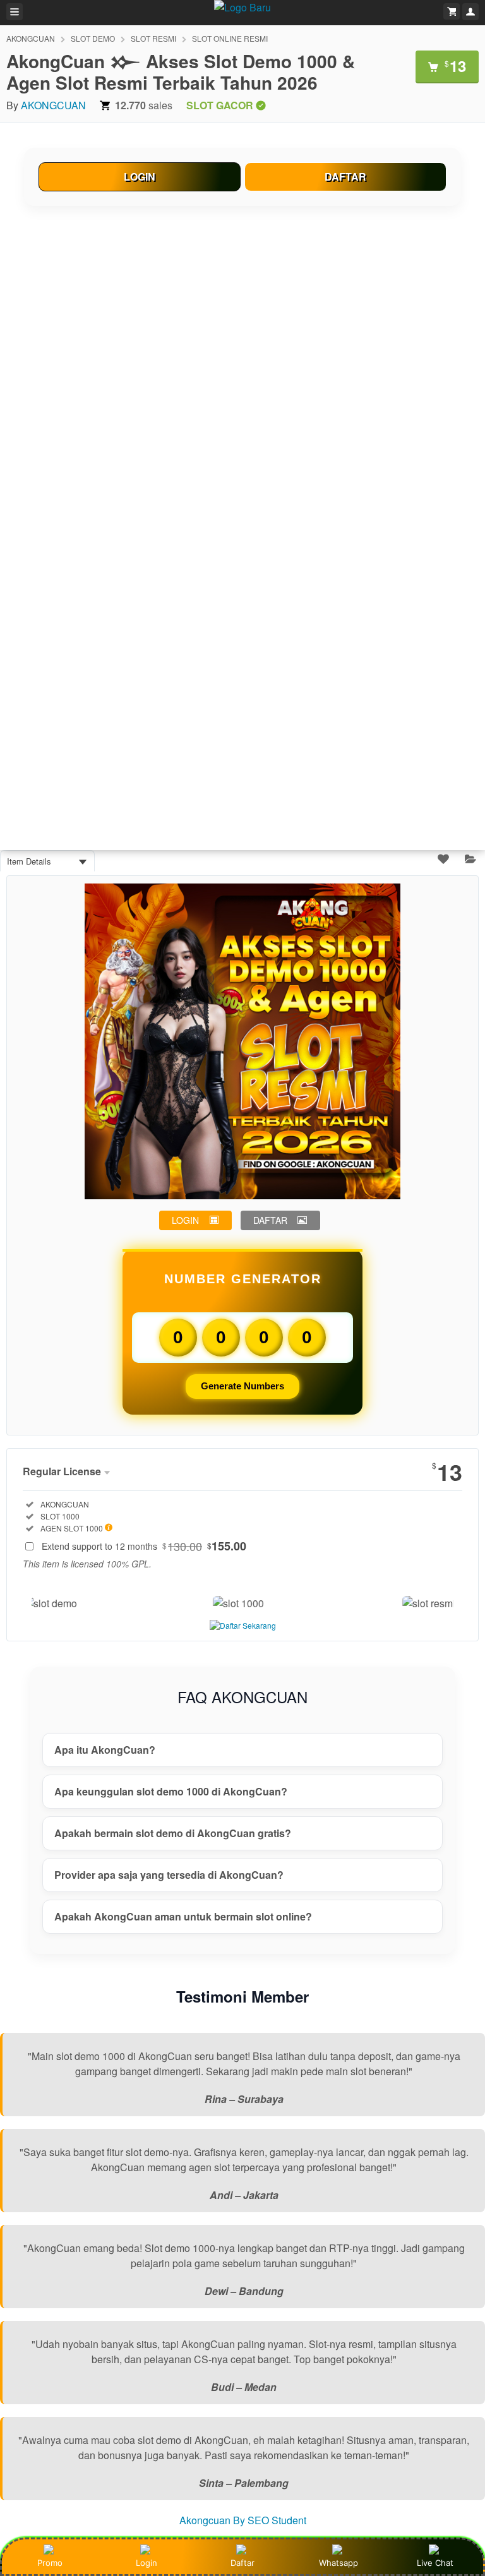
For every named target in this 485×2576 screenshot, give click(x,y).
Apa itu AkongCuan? (105, 1750)
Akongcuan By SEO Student (243, 2520)
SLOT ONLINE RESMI (230, 38)
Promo (50, 2563)
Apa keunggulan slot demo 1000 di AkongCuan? (171, 1791)
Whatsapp (338, 2563)
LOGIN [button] (185, 1220)
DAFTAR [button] (270, 1220)
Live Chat (435, 2563)
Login (147, 2563)
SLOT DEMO (93, 38)
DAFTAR (345, 177)
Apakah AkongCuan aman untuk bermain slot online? (183, 1916)
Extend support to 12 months (144, 1546)
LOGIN (140, 177)
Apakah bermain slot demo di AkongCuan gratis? (173, 1833)
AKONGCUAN (31, 38)
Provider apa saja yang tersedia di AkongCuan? (169, 1875)
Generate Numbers (242, 1386)
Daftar (242, 2563)
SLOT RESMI (153, 38)
